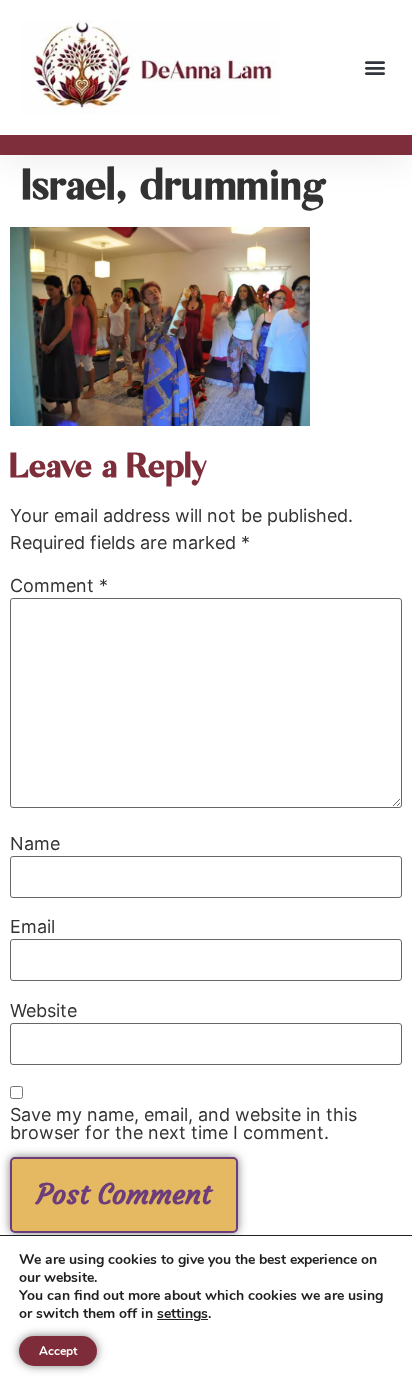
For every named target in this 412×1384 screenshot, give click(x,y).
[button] (375, 67)
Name (35, 844)
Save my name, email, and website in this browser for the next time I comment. (183, 1124)
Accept (58, 1351)
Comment (59, 586)
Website (43, 1011)
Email (32, 927)
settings (182, 1314)
